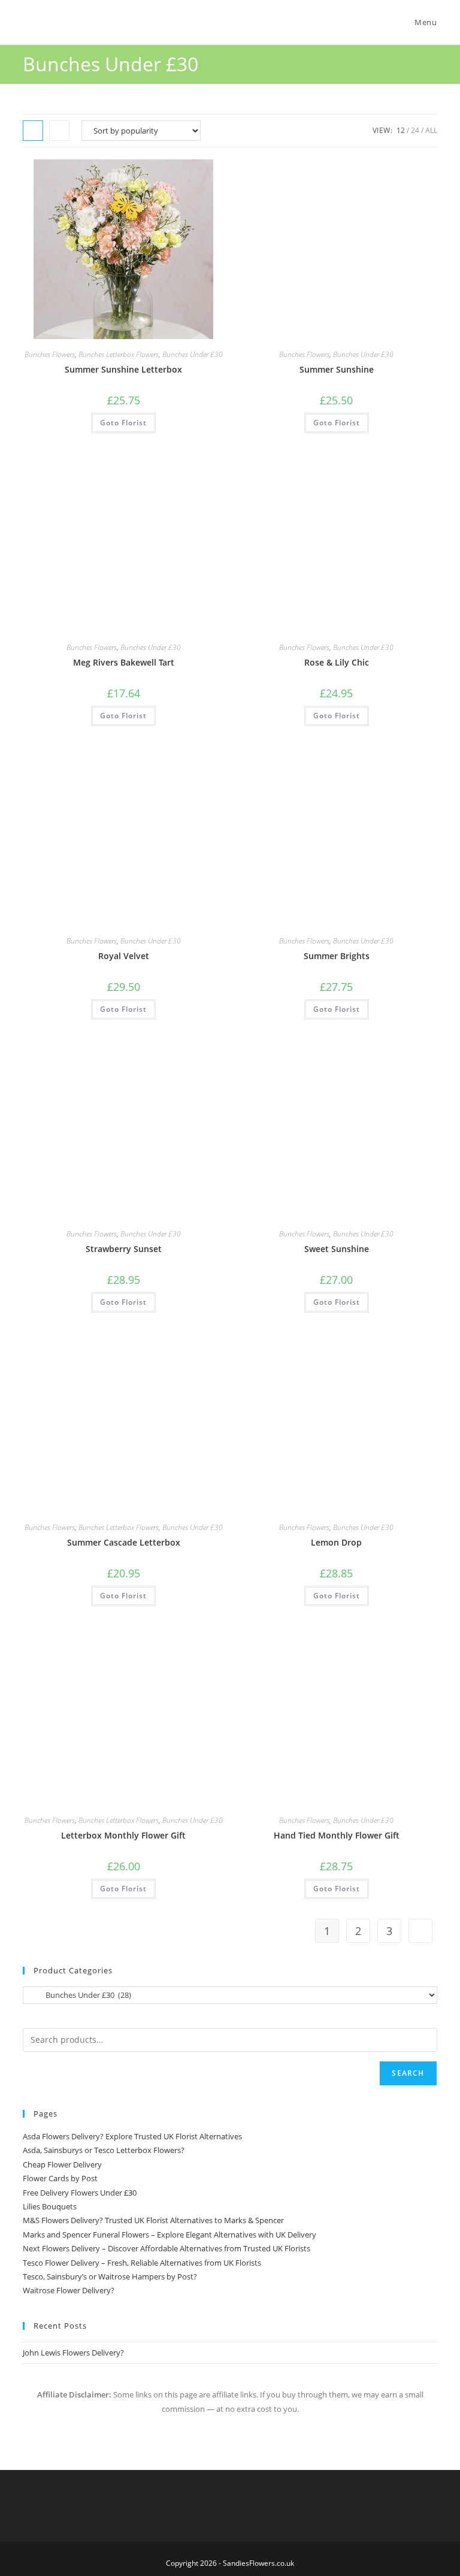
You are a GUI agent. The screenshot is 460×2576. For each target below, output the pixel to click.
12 (401, 130)
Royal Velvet (124, 956)
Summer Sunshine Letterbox (123, 369)
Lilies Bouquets (50, 2206)
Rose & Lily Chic (337, 662)
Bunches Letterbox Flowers (119, 354)
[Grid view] (33, 131)
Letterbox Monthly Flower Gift (123, 1835)
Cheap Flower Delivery (62, 2164)
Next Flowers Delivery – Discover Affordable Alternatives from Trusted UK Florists (167, 2248)
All (431, 130)
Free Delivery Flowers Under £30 (80, 2193)
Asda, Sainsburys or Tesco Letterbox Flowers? (104, 2150)
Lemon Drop (336, 1542)
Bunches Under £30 (193, 354)
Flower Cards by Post (60, 2178)
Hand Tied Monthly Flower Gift (337, 1835)
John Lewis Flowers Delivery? (73, 2353)
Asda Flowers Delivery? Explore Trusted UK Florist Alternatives (132, 2136)
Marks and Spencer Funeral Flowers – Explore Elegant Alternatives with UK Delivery (170, 2235)
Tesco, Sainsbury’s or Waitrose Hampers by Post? (110, 2276)
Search (408, 2073)
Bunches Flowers (50, 354)
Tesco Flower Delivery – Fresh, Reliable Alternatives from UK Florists (142, 2263)
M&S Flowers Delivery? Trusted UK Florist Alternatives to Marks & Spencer (153, 2220)
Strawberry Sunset (124, 1249)
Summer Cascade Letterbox (124, 1542)
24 (415, 130)
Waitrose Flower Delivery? (69, 2290)
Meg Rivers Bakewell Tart (124, 662)
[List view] (59, 131)
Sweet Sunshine (337, 1249)
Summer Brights (337, 956)
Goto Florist (123, 423)
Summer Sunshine (337, 369)
